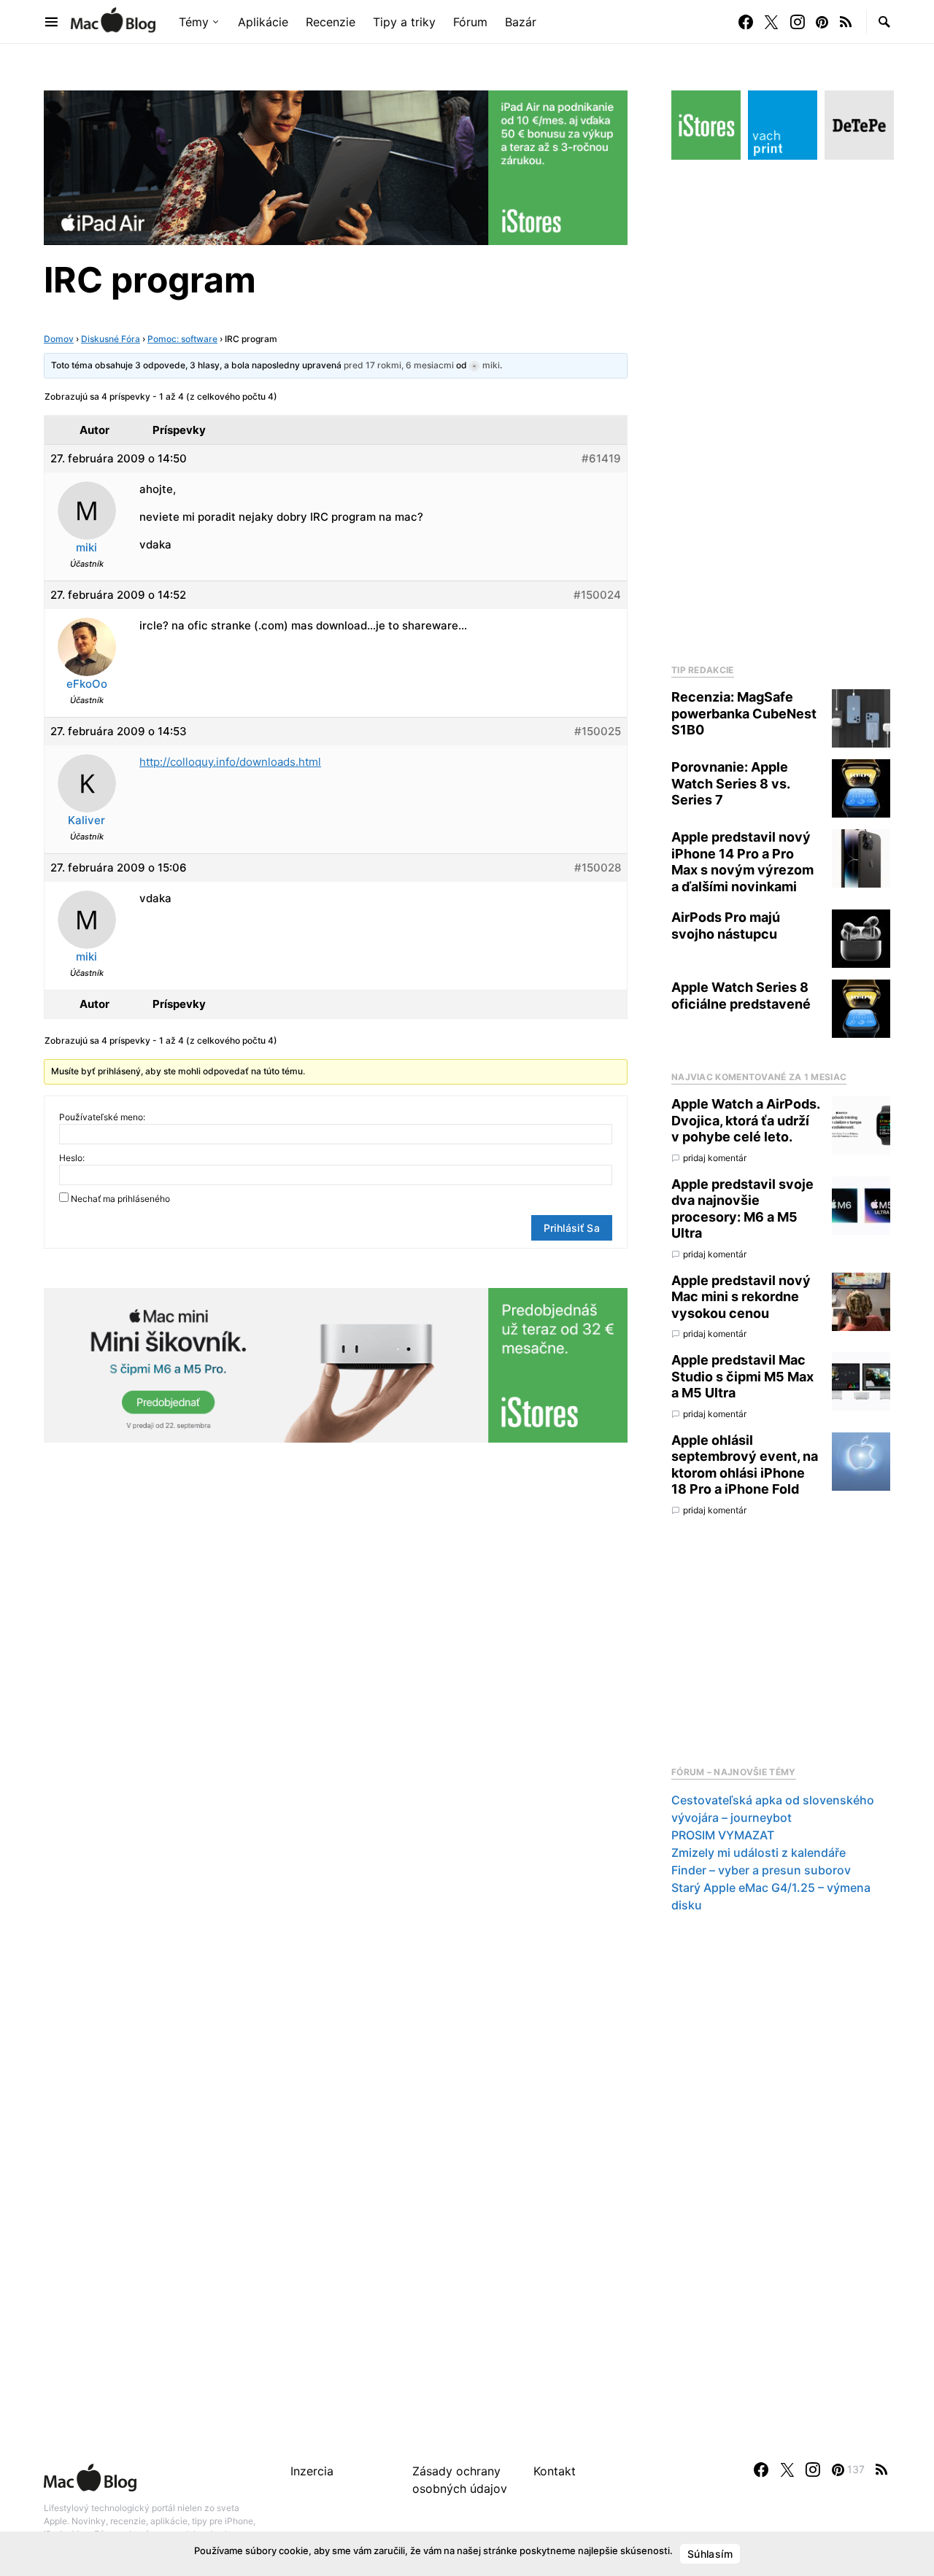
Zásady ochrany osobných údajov (460, 2480)
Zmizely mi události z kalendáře (759, 1853)
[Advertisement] (781, 408)
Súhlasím (710, 2554)
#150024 (597, 595)
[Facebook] (746, 22)
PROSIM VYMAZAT (723, 1835)
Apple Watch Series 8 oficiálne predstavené (741, 996)
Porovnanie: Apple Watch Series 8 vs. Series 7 (730, 783)
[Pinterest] (822, 22)
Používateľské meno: (102, 1117)
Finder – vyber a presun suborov (761, 1870)
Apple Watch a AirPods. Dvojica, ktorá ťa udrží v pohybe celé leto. (745, 1120)
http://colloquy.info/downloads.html (230, 762)
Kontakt (555, 2471)
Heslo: (72, 1158)
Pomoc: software (182, 339)
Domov (59, 339)
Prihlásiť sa (572, 1228)
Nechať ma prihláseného (120, 1199)
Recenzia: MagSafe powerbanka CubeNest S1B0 (744, 713)
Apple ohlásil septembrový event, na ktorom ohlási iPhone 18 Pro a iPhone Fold (745, 1465)
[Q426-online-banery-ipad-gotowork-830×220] (336, 166)
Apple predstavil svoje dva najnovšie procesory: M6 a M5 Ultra (742, 1209)
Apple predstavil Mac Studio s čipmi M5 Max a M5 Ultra (742, 1376)
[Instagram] (798, 22)
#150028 (598, 868)
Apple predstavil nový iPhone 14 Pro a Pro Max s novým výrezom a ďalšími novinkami (742, 862)
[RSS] (846, 22)
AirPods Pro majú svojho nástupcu (726, 926)
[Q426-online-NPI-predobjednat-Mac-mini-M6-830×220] (336, 1364)
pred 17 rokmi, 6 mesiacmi (399, 365)
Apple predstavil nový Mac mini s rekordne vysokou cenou (741, 1297)
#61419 (601, 458)
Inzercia (312, 2471)
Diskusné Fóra (111, 339)
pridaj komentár (715, 1158)
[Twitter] (771, 22)
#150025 (598, 731)
